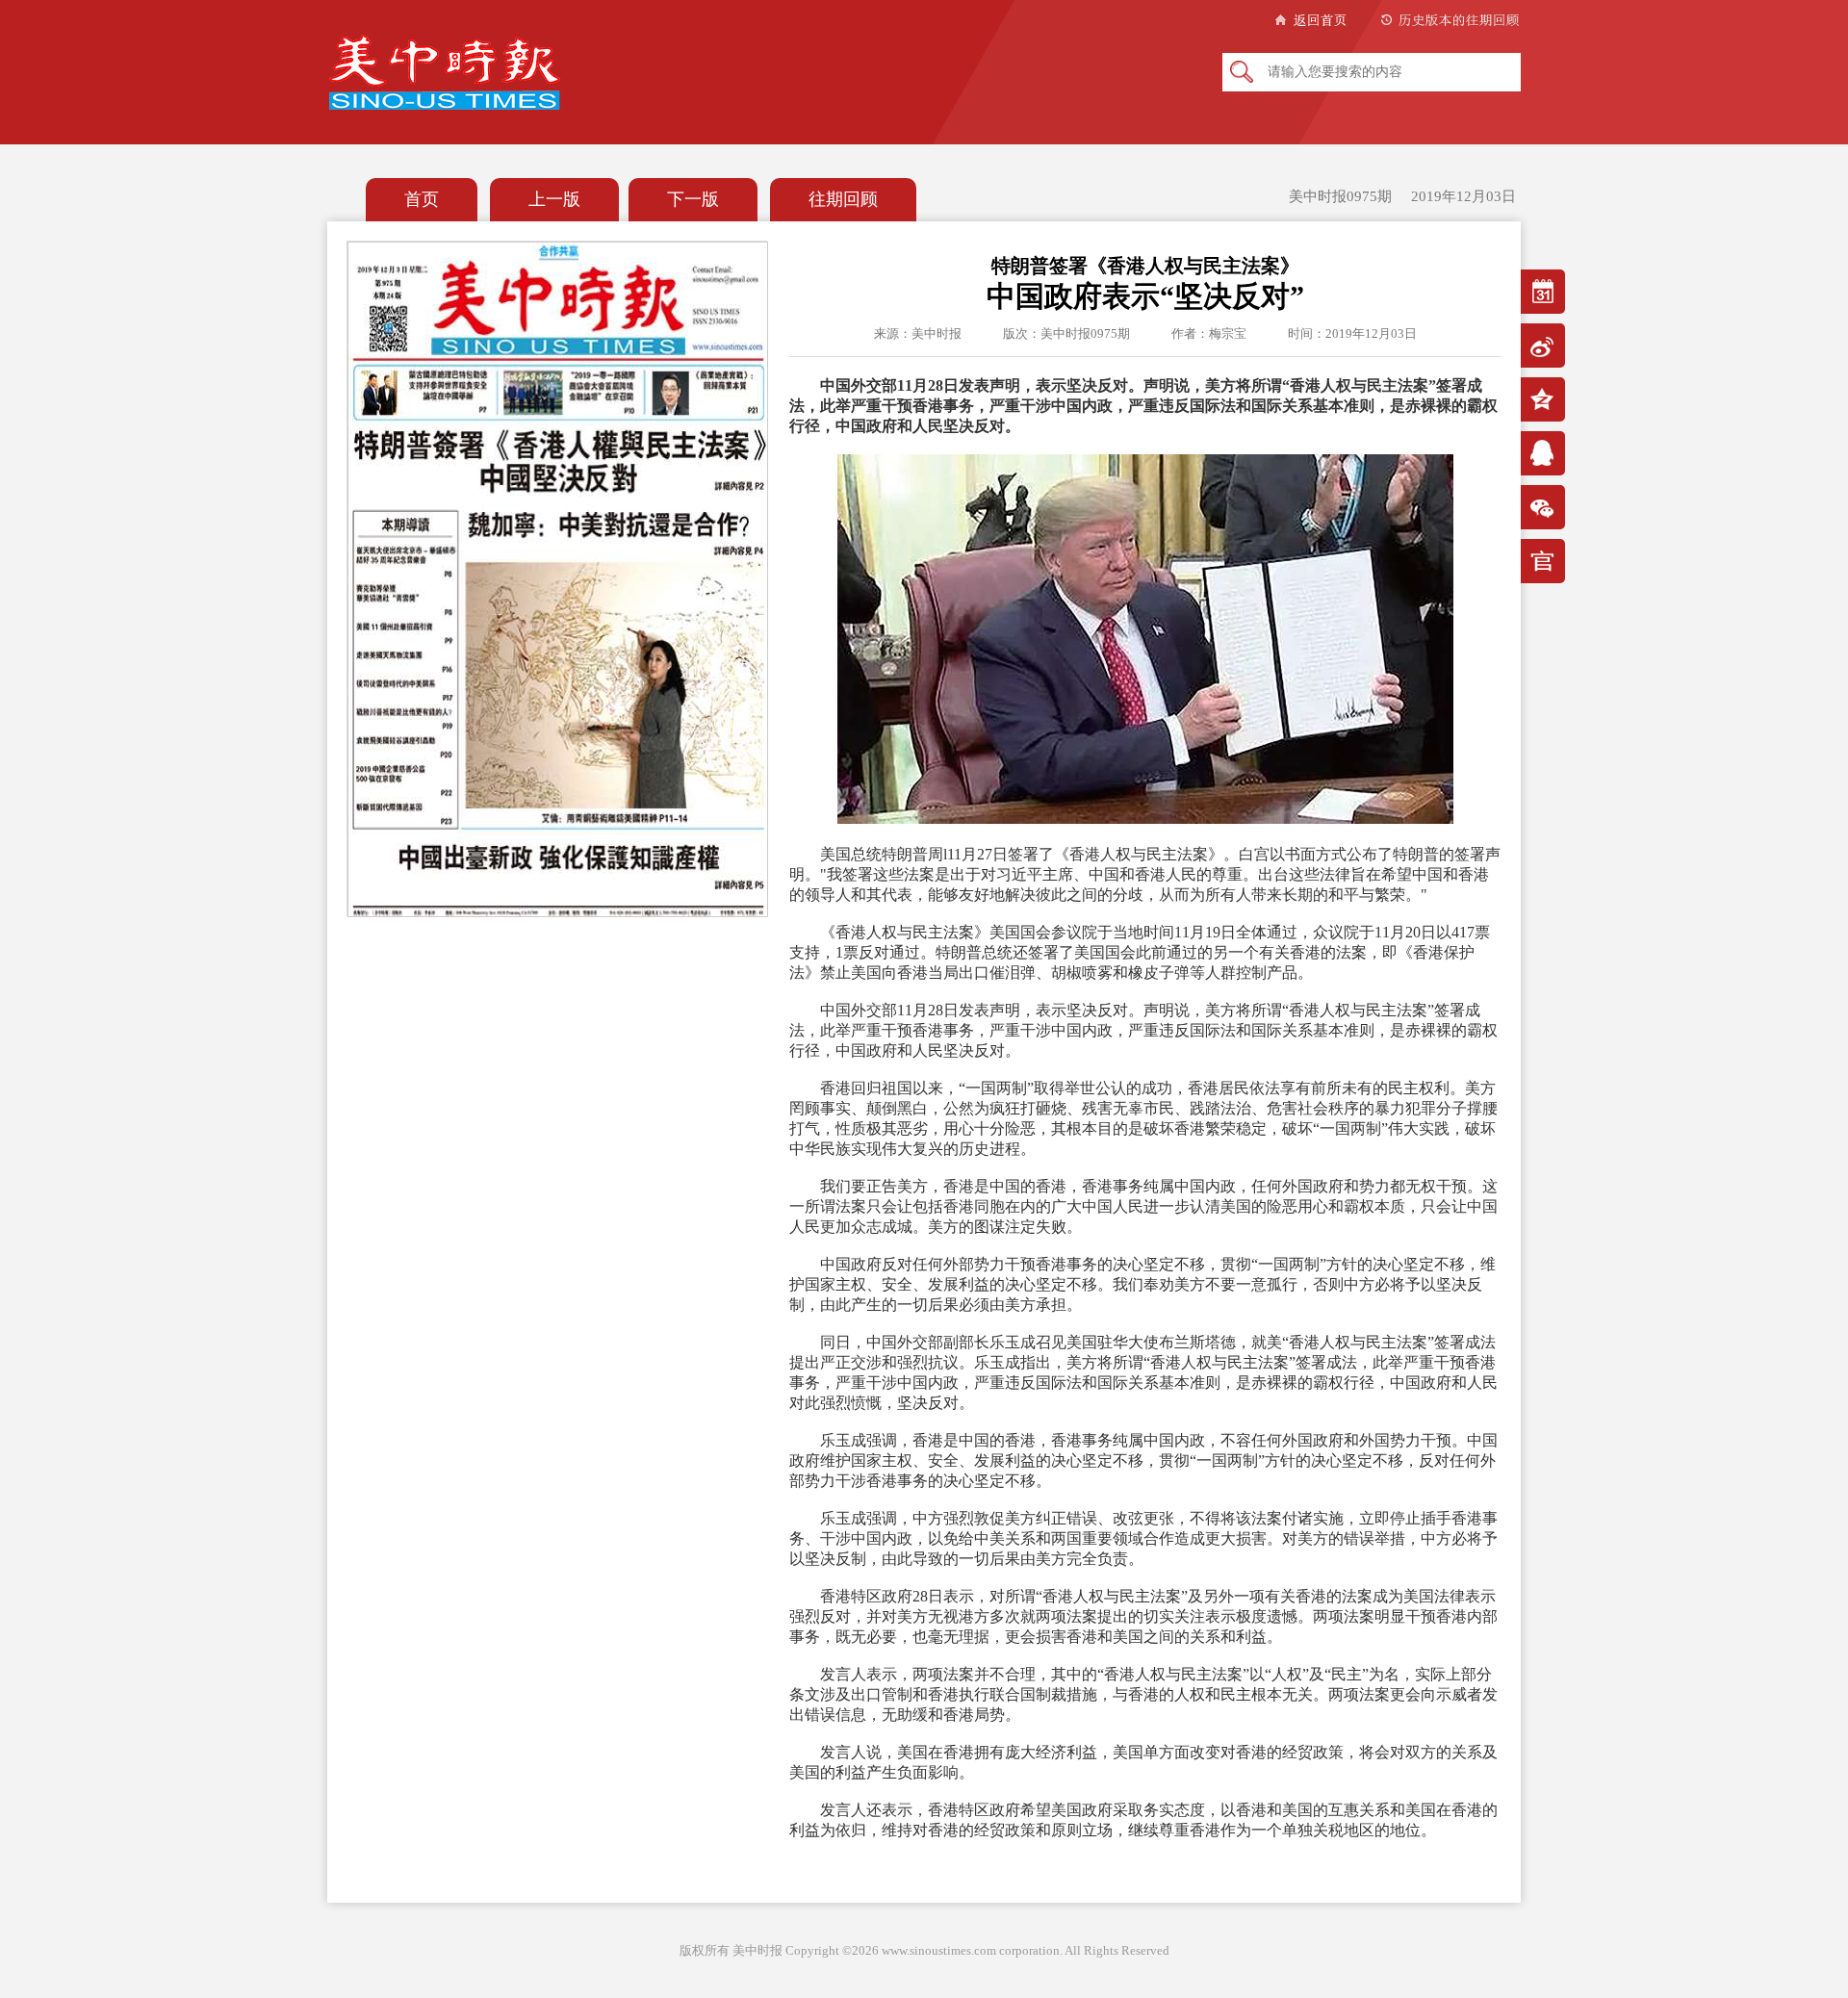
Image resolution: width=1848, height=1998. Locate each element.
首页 (422, 199)
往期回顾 (843, 199)
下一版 (693, 199)
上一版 (554, 199)
